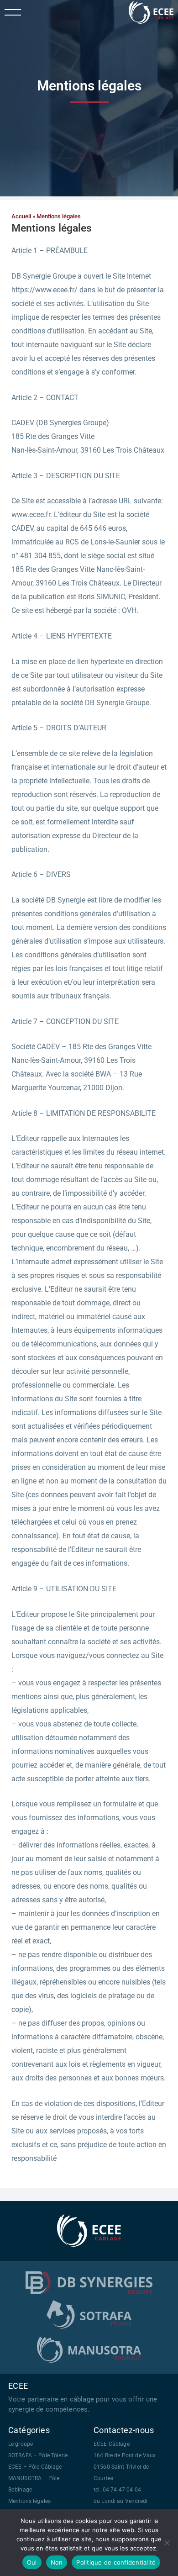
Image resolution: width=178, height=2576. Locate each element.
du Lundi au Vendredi (120, 2501)
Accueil (21, 216)
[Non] (167, 2543)
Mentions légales (29, 2501)
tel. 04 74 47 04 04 (117, 2490)
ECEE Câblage (112, 2444)
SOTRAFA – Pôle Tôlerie (38, 2455)
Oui (32, 2562)
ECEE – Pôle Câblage (35, 2467)
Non (57, 2562)
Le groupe (21, 2444)
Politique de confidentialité (116, 2562)
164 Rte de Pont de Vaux (125, 2455)
